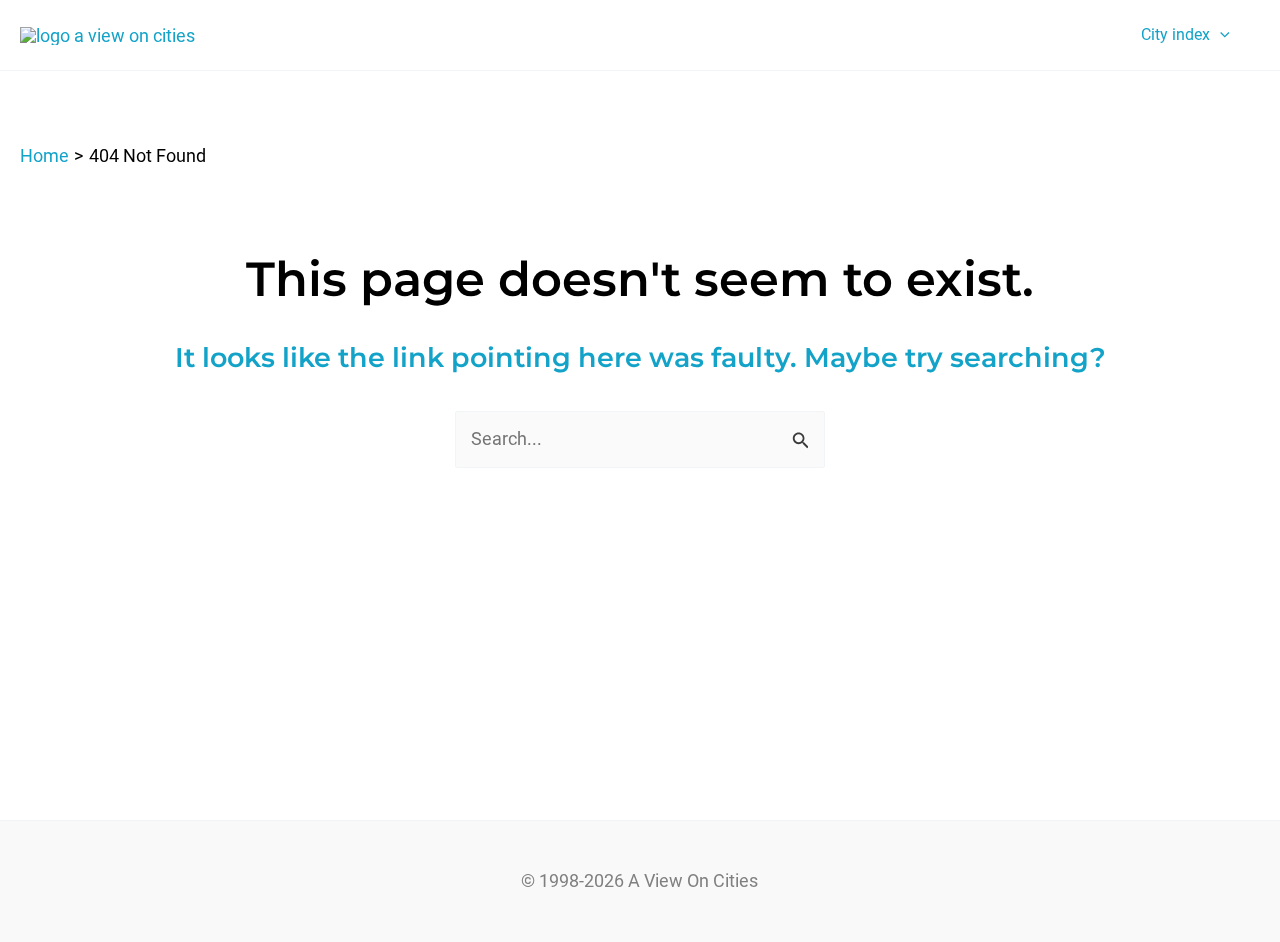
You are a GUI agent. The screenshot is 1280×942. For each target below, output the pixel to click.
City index (1175, 34)
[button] (1220, 35)
